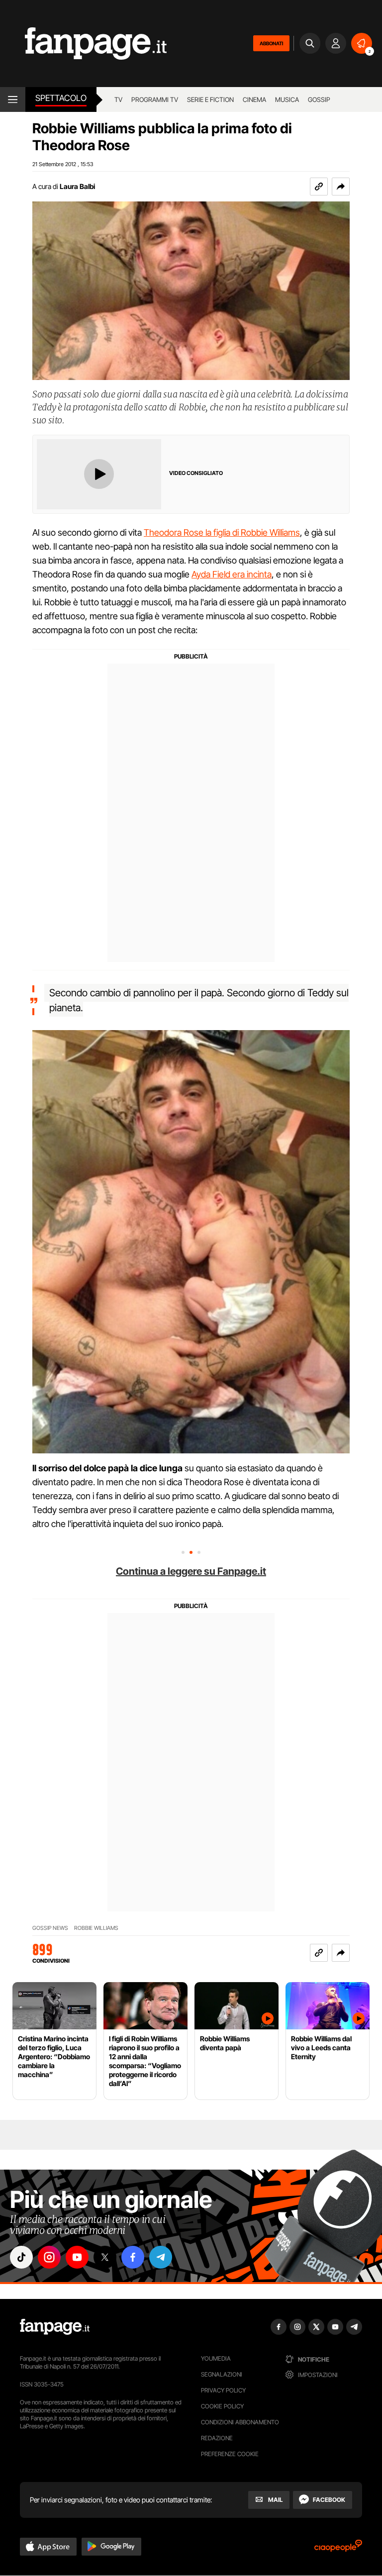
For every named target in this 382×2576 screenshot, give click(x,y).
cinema (254, 99)
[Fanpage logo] (83, 44)
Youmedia (216, 2358)
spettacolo (61, 98)
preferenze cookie (230, 2454)
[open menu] (13, 99)
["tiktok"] (21, 2257)
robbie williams (96, 1928)
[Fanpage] (55, 2327)
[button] (341, 187)
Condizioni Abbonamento (240, 2422)
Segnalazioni (222, 2374)
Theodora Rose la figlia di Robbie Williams (222, 532)
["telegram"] (161, 2257)
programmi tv (155, 99)
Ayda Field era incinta (232, 574)
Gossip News (50, 1928)
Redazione (217, 2438)
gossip (319, 99)
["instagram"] (49, 2257)
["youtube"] (77, 2257)
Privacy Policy (223, 2390)
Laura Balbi (77, 186)
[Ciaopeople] (338, 2549)
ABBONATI (271, 43)
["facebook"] (133, 2257)
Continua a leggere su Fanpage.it (191, 1571)
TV (118, 99)
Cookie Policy (222, 2406)
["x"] (105, 2257)
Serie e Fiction (210, 99)
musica (287, 99)
